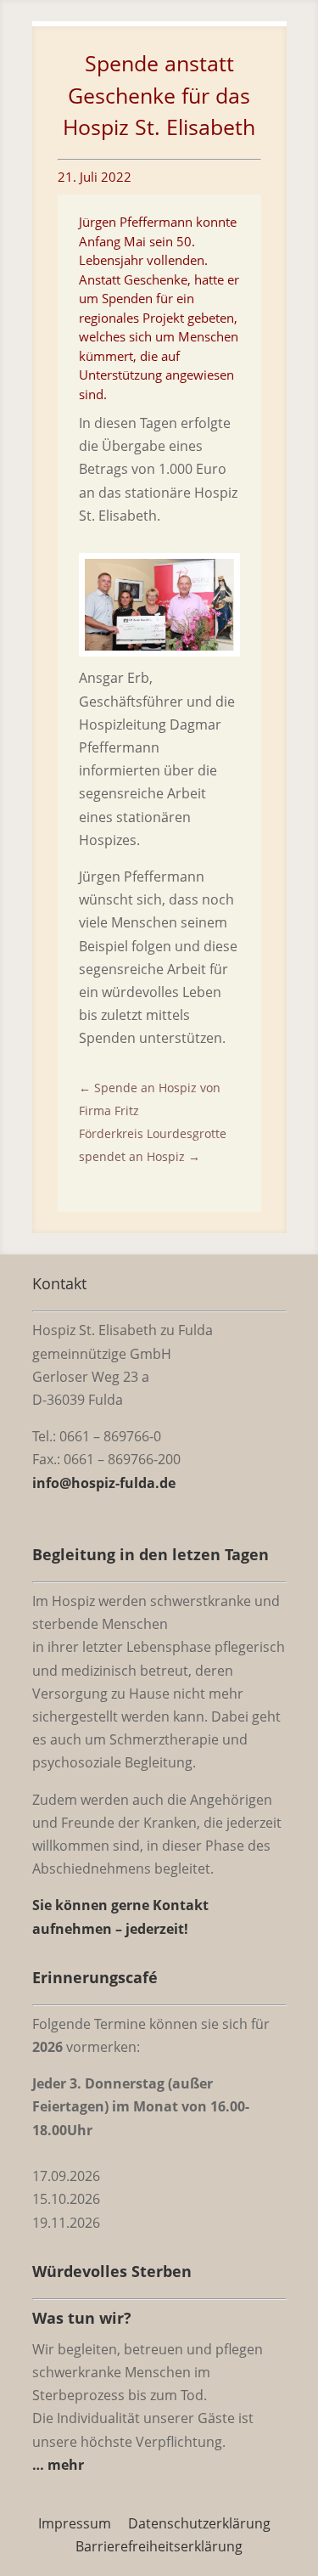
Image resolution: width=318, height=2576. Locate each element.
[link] (159, 645)
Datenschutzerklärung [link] (199, 2523)
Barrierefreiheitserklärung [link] (159, 2546)
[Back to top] (301, 2453)
